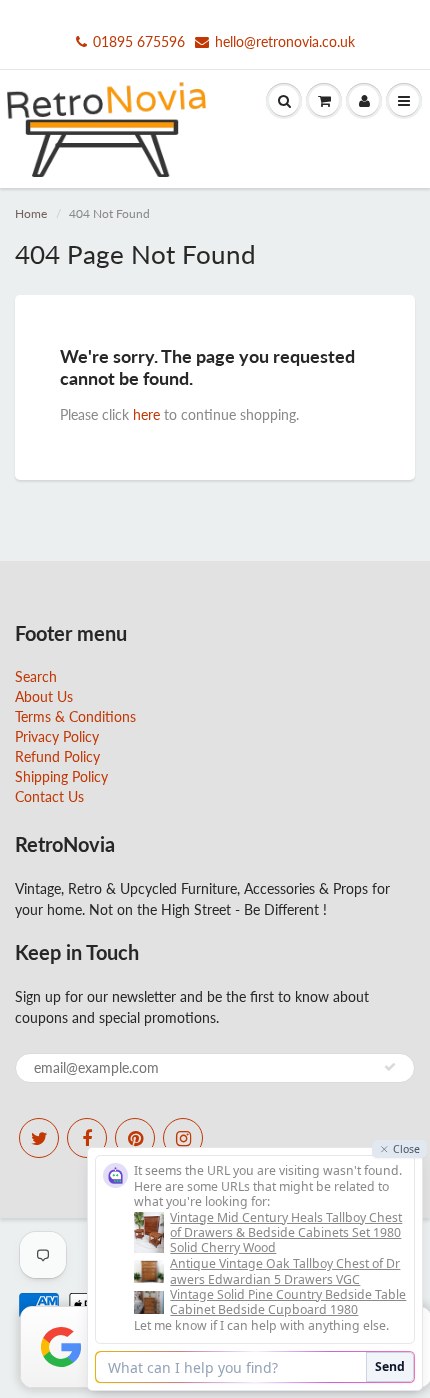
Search (36, 676)
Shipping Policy (61, 776)
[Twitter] (39, 1138)
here (146, 414)
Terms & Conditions (75, 716)
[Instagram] (183, 1138)
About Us (44, 696)
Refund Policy (57, 756)
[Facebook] (87, 1138)
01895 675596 (139, 41)
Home (31, 213)
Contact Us (49, 796)
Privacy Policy (57, 736)
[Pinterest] (135, 1138)
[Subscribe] (390, 1067)
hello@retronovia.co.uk (285, 41)
